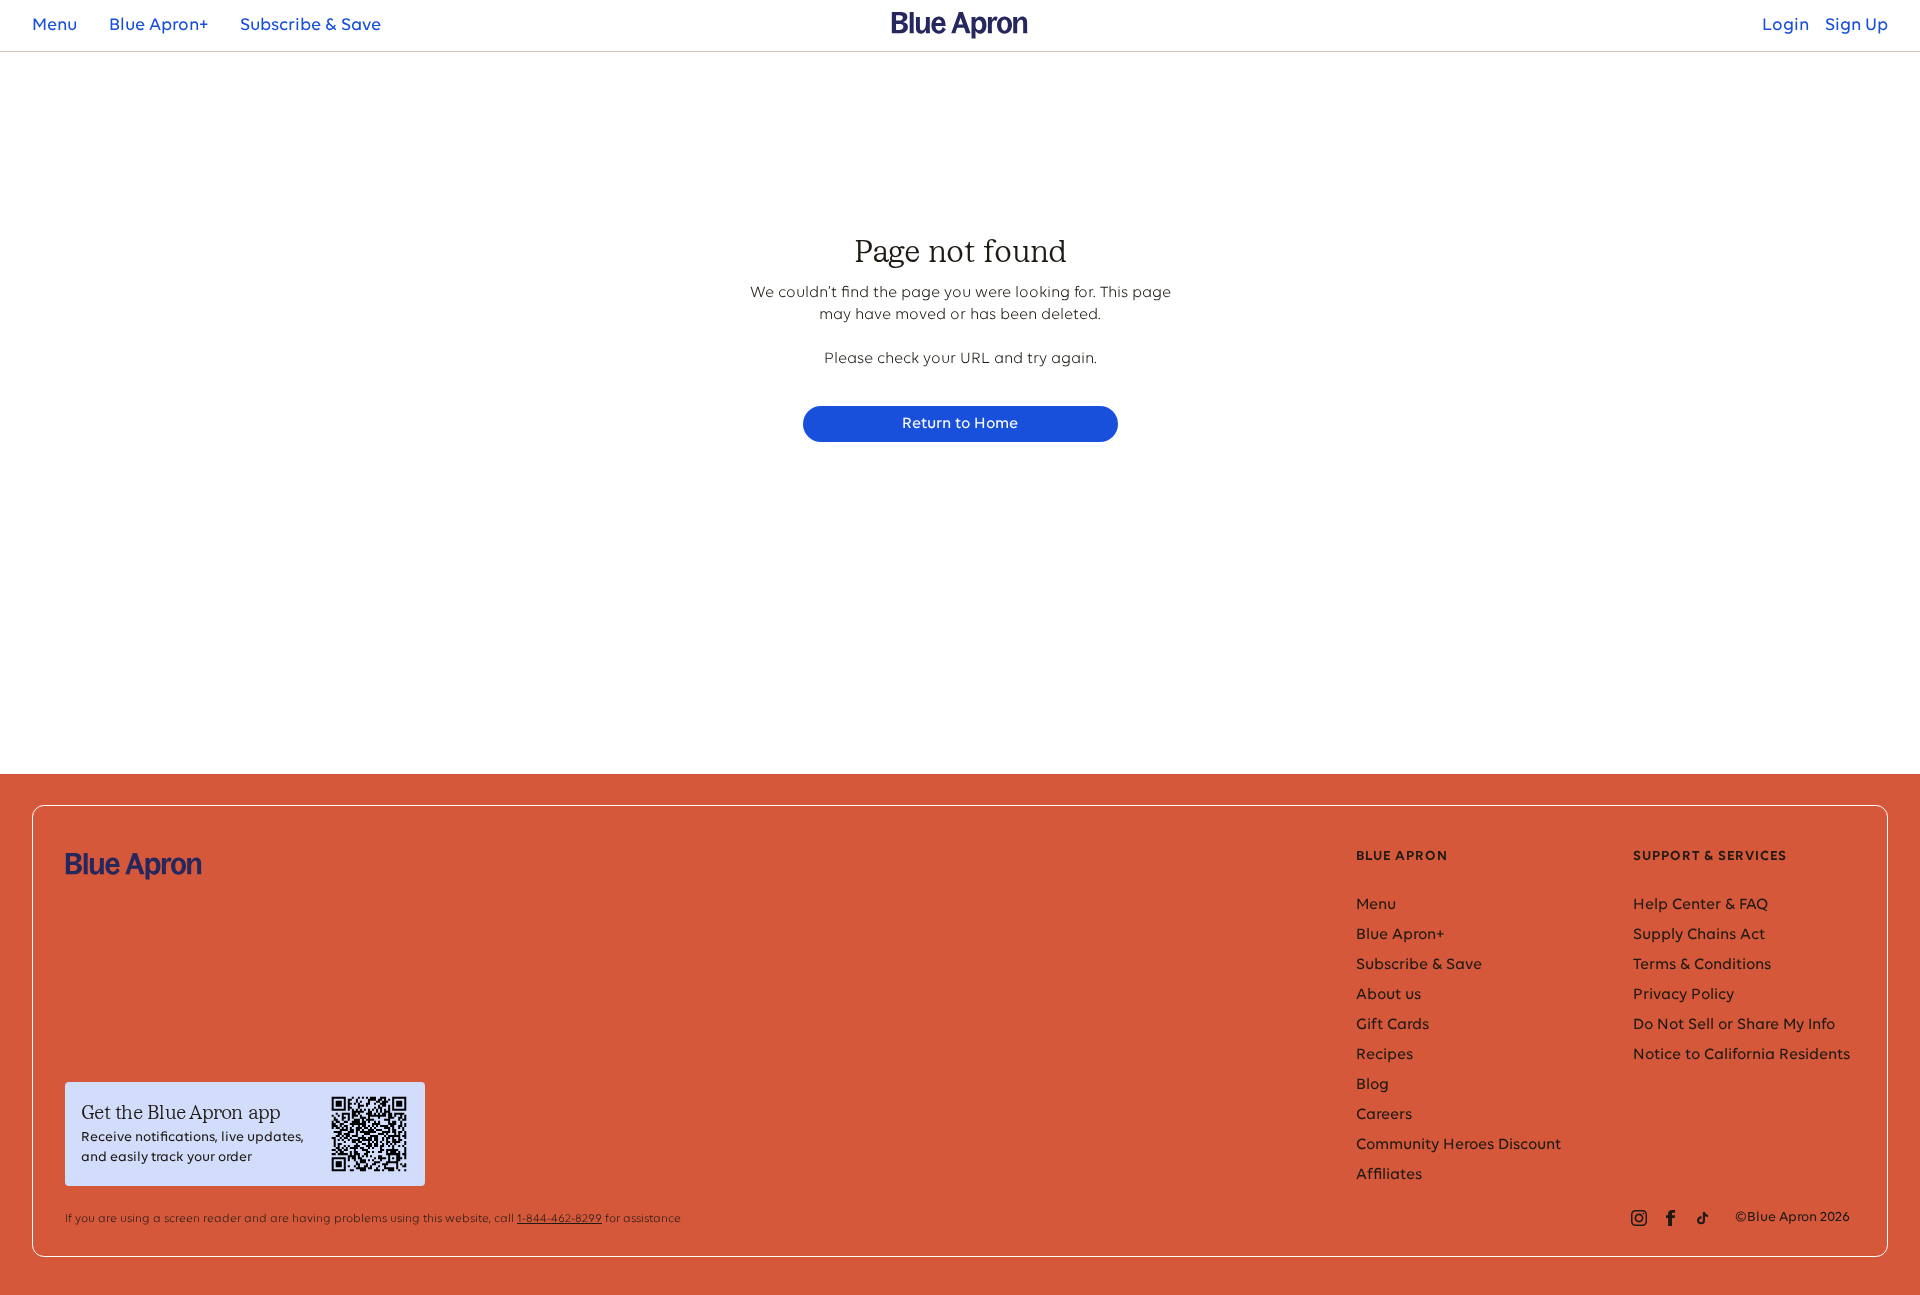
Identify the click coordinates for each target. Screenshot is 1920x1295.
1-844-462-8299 (559, 1219)
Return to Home (960, 424)
